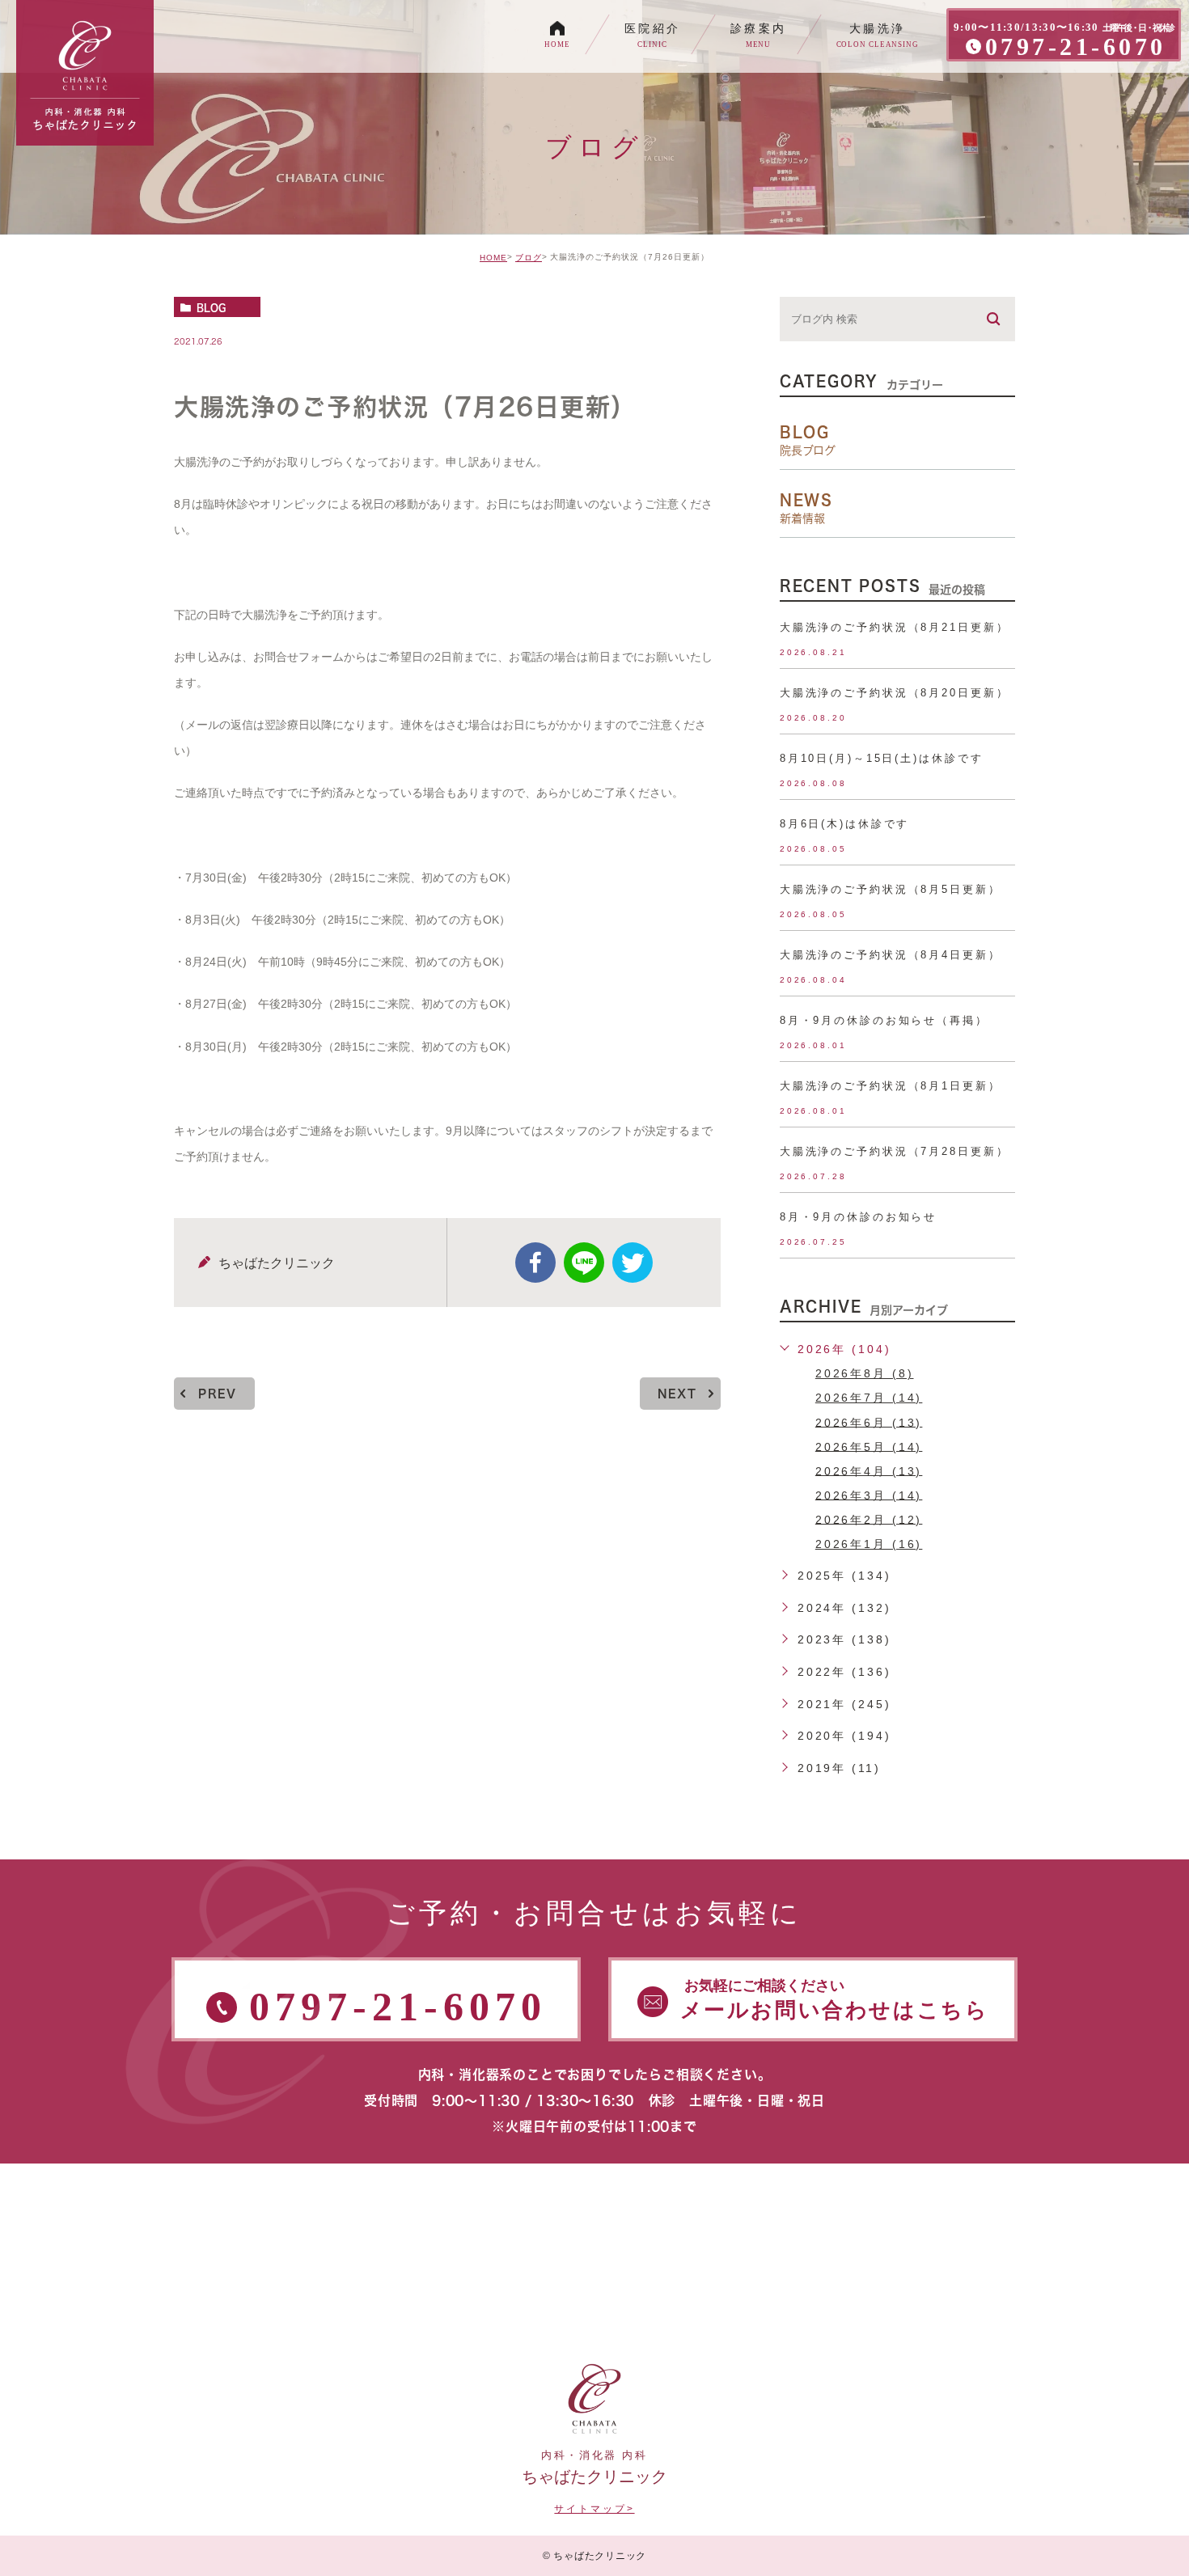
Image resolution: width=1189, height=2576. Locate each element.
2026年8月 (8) (865, 1373)
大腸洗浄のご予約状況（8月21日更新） (895, 627)
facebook (535, 1263)
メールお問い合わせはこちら (835, 2000)
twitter (633, 1263)
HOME (493, 258)
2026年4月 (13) (869, 1470)
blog (211, 307)
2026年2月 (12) (869, 1519)
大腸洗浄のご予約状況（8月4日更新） (891, 955)
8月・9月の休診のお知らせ (858, 1217)
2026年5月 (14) (869, 1446)
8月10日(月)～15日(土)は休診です (882, 758)
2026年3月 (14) (869, 1495)
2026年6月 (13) (869, 1422)
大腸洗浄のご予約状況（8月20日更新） (895, 693)
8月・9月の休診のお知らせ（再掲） (884, 1020)
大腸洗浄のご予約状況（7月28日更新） (895, 1151)
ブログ (529, 258)
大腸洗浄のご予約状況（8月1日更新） (891, 1086)
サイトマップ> (594, 2509)
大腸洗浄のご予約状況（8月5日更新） (891, 889)
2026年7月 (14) (869, 1398)
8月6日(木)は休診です (845, 824)
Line (584, 1263)
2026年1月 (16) (869, 1544)
